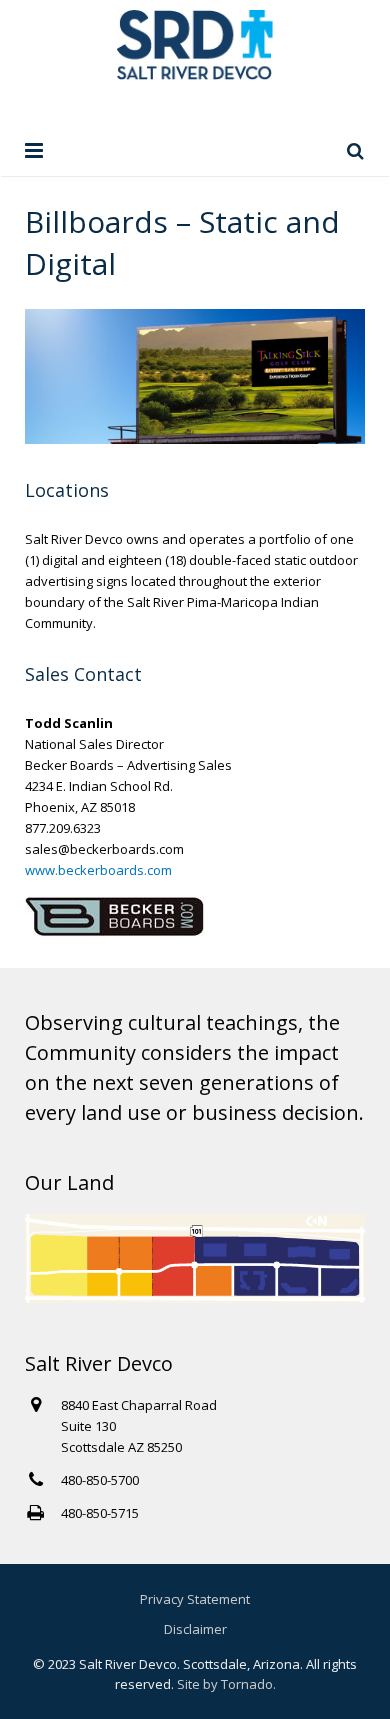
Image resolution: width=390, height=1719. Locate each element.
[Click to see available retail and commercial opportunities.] (195, 1298)
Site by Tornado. (226, 1684)
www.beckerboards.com (98, 870)
